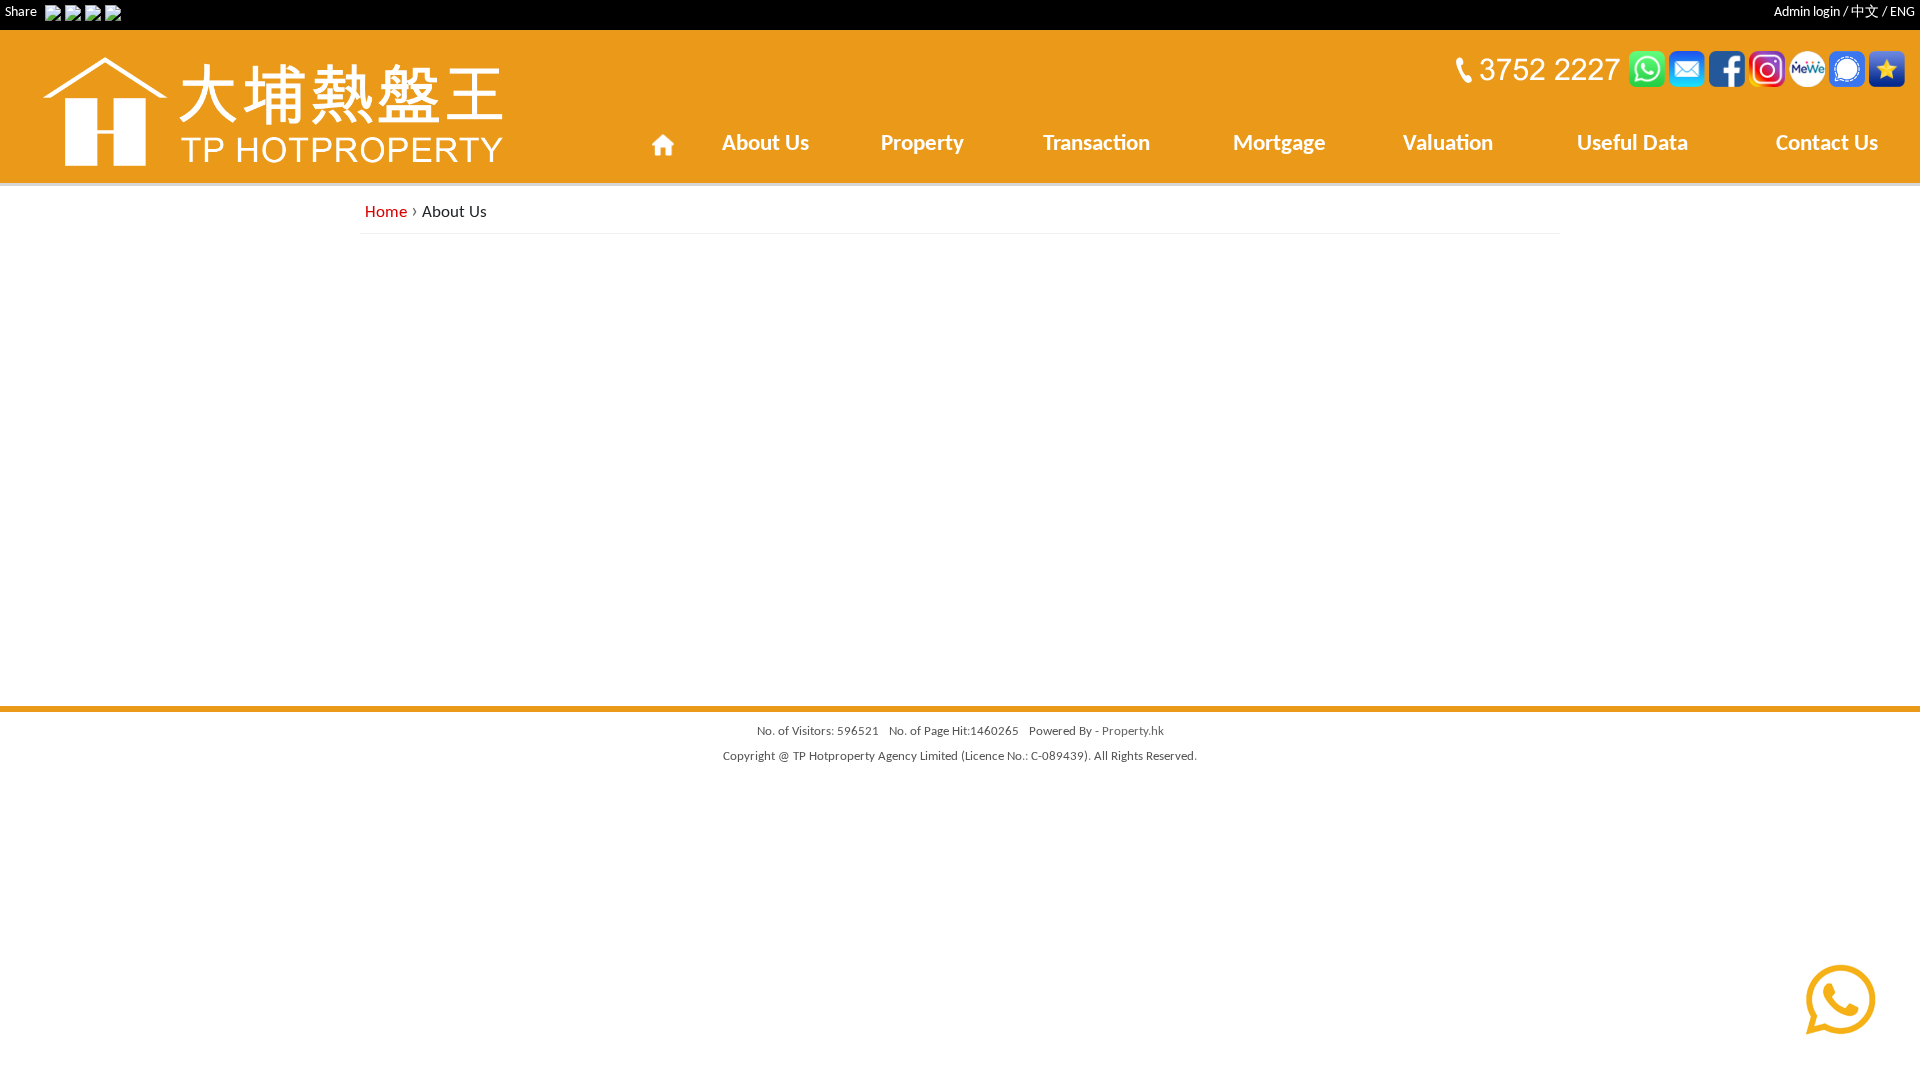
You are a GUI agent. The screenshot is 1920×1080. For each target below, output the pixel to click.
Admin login (1807, 12)
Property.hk (1133, 731)
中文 (1865, 12)
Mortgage (1279, 144)
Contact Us (1827, 144)
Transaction (1096, 144)
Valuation (1448, 144)
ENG (1902, 12)
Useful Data (1632, 144)
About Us (765, 144)
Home (386, 212)
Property (922, 144)
